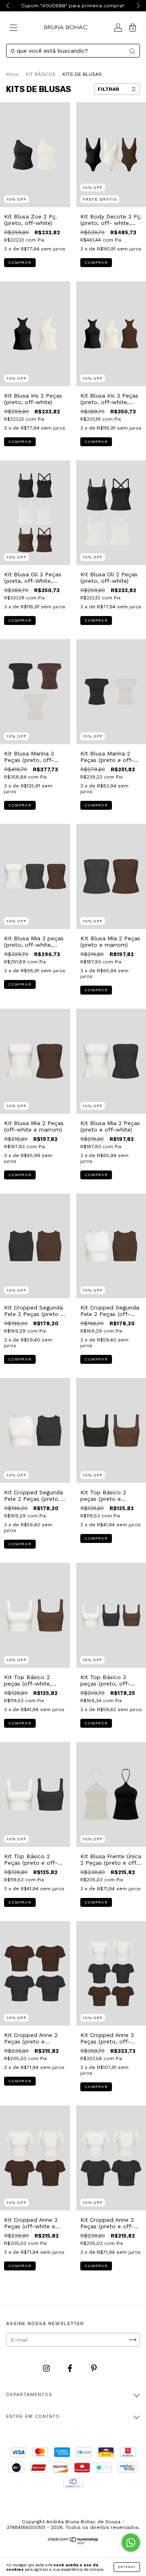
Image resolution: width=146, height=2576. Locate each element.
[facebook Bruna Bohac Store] (71, 2368)
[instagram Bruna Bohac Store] (47, 2368)
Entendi (127, 2567)
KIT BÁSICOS (41, 74)
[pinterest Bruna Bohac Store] (94, 2368)
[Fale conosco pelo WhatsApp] (131, 2543)
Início (12, 74)
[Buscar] (132, 51)
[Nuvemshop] (73, 2542)
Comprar (20, 262)
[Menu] (13, 28)
